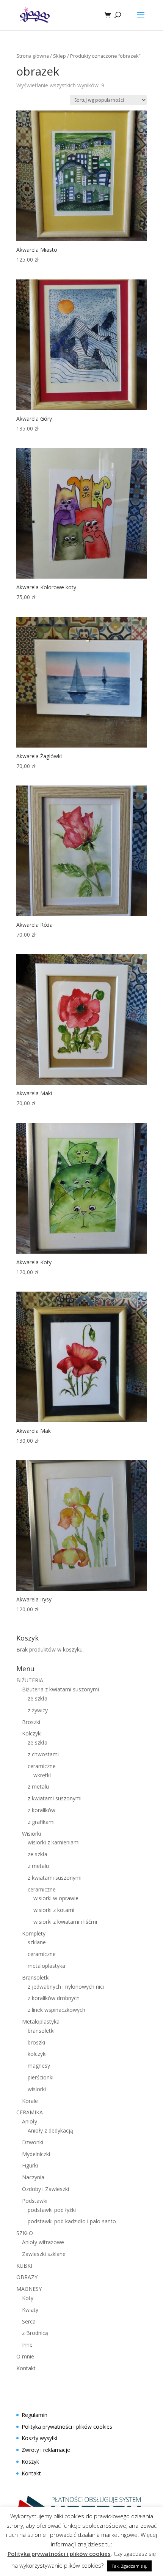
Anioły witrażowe (43, 2242)
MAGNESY (29, 2289)
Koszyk (30, 2462)
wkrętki (42, 1775)
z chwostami (43, 1754)
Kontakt (26, 2368)
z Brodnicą (35, 2333)
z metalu (38, 1786)
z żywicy (38, 1710)
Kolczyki (32, 1733)
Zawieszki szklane (44, 2254)
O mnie (25, 2356)
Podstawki (35, 2201)
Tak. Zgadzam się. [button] (129, 2566)
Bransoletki (36, 1977)
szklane (37, 1942)
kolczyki (37, 2054)
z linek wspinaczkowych (56, 2010)
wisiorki (37, 2089)
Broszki (31, 1722)
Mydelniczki (36, 2154)
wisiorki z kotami (54, 1910)
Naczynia (33, 2177)
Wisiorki (31, 1834)
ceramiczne (42, 1766)
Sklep (60, 56)
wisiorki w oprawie (56, 1898)
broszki (36, 2042)
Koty (28, 2298)
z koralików (42, 1810)
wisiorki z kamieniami (54, 1842)
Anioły (30, 2121)
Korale (30, 2101)
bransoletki (41, 2031)
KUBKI (24, 2266)
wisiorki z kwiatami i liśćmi (65, 1922)
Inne (27, 2345)
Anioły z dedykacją (50, 2130)
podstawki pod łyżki (52, 2210)
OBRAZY (27, 2277)
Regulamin (34, 2415)
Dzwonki (33, 2142)
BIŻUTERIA (30, 1680)
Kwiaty (30, 2310)
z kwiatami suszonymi (55, 1798)
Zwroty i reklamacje (46, 2450)
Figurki (30, 2165)
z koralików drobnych (54, 1998)
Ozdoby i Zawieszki (45, 2189)
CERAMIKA (30, 2112)
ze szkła (38, 1698)
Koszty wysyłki (39, 2438)
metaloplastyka (46, 1966)
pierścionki (41, 2077)
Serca (29, 2321)
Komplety (34, 1933)
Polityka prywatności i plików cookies (67, 2427)
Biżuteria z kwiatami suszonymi (60, 1689)
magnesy (39, 2066)
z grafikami (41, 1822)
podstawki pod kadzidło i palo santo (72, 2221)
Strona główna (33, 56)
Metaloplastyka (41, 2022)
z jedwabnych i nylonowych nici (66, 1987)
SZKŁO (25, 2233)
